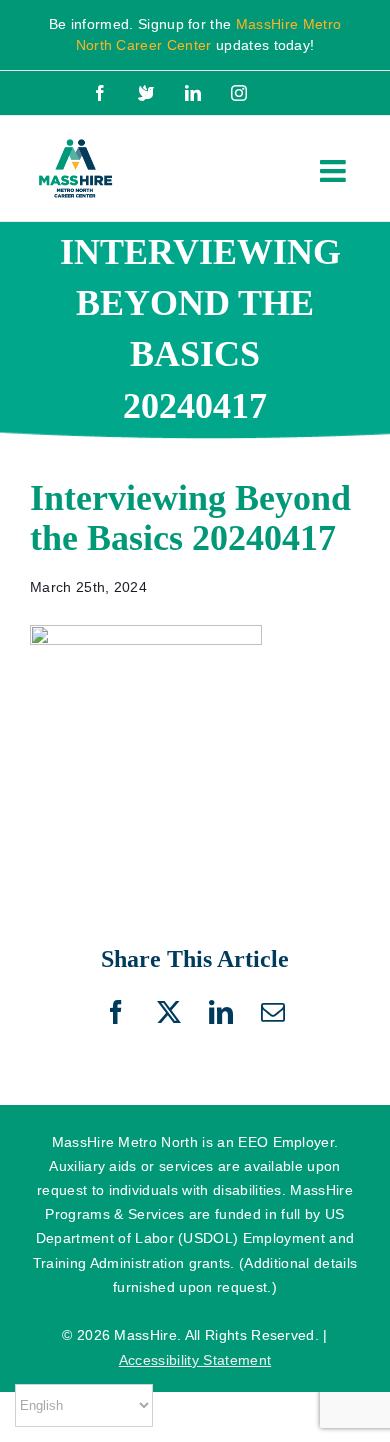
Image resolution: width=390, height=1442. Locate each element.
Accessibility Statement (195, 1360)
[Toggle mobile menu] (335, 171)
